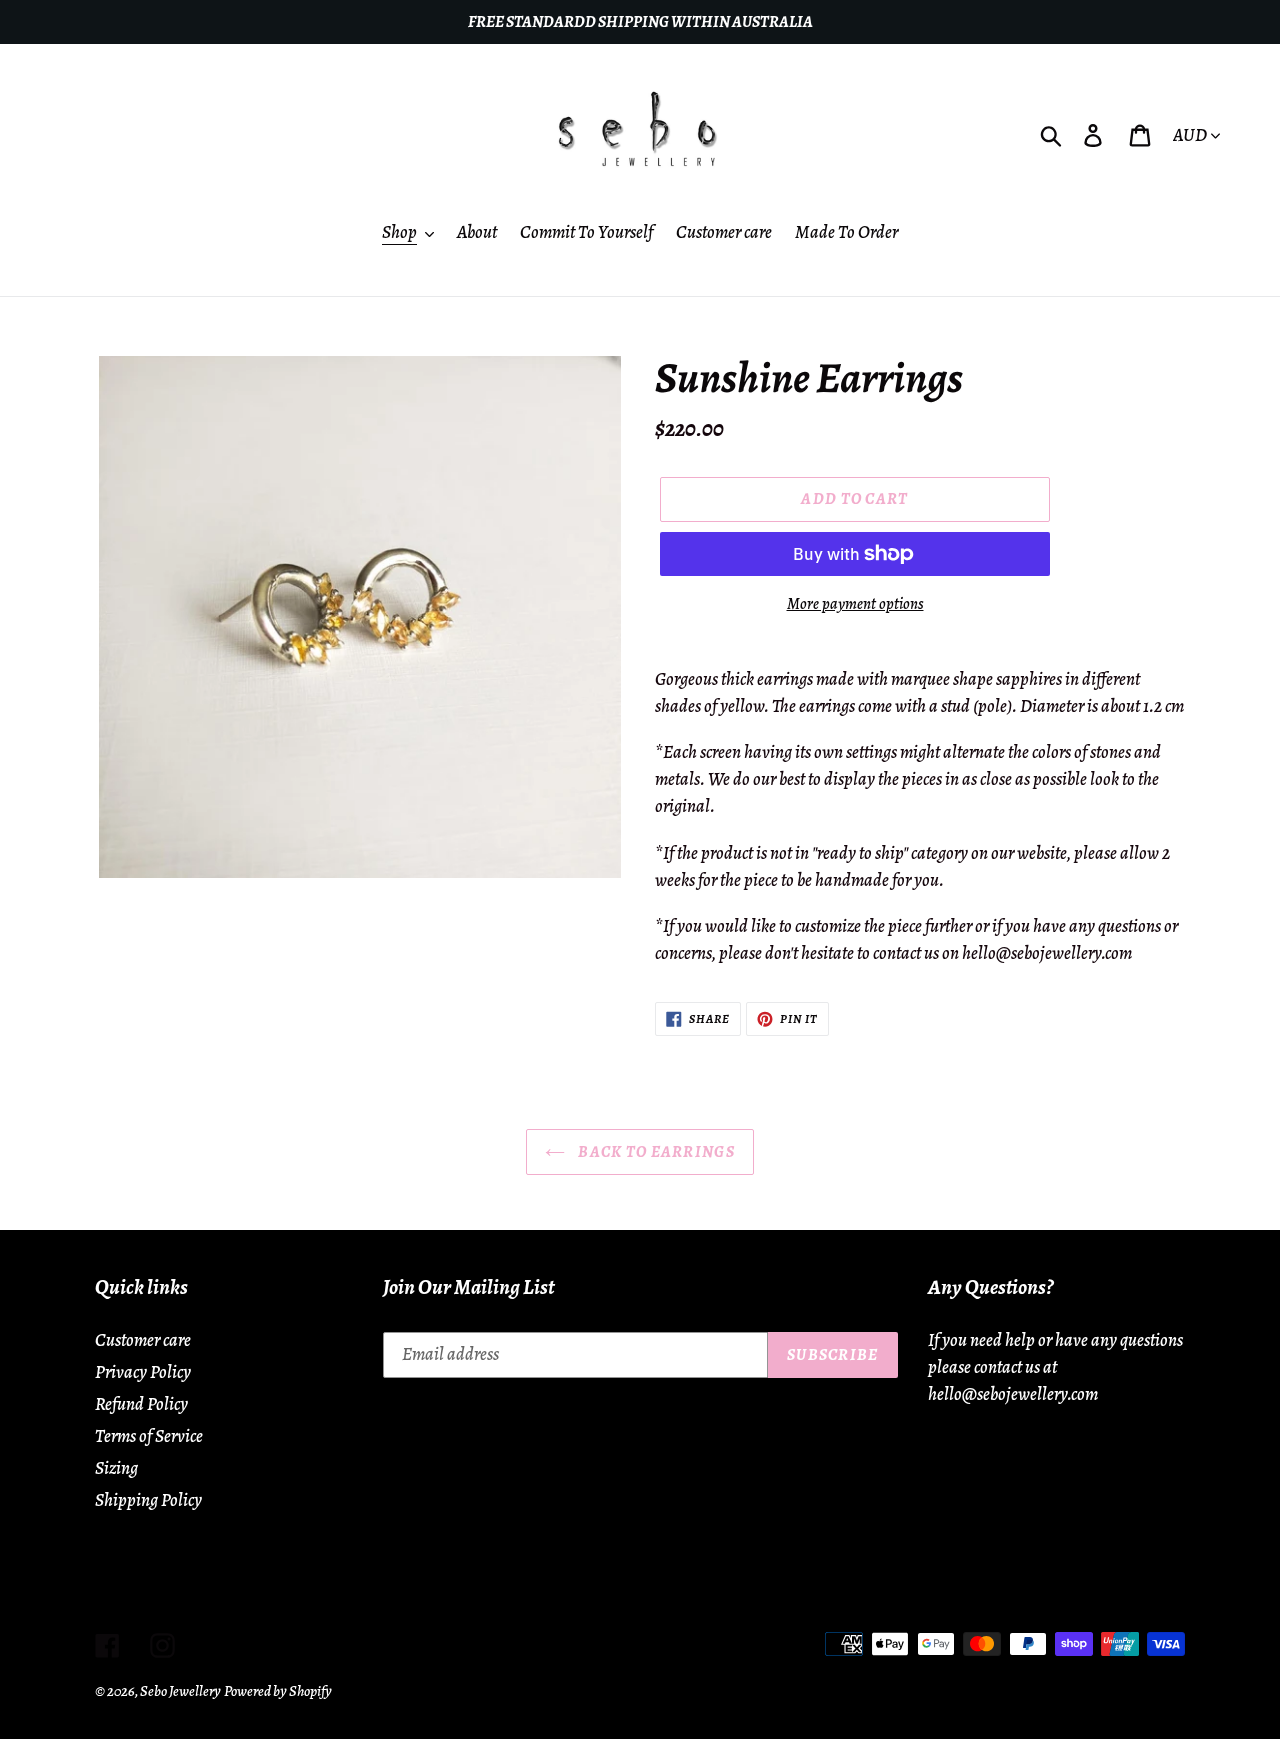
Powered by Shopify (278, 1691)
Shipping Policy (148, 1500)
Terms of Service (149, 1436)
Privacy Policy (143, 1372)
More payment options (855, 604)
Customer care (143, 1340)
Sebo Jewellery (180, 1691)
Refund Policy (141, 1404)
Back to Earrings (655, 1152)
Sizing (116, 1468)
